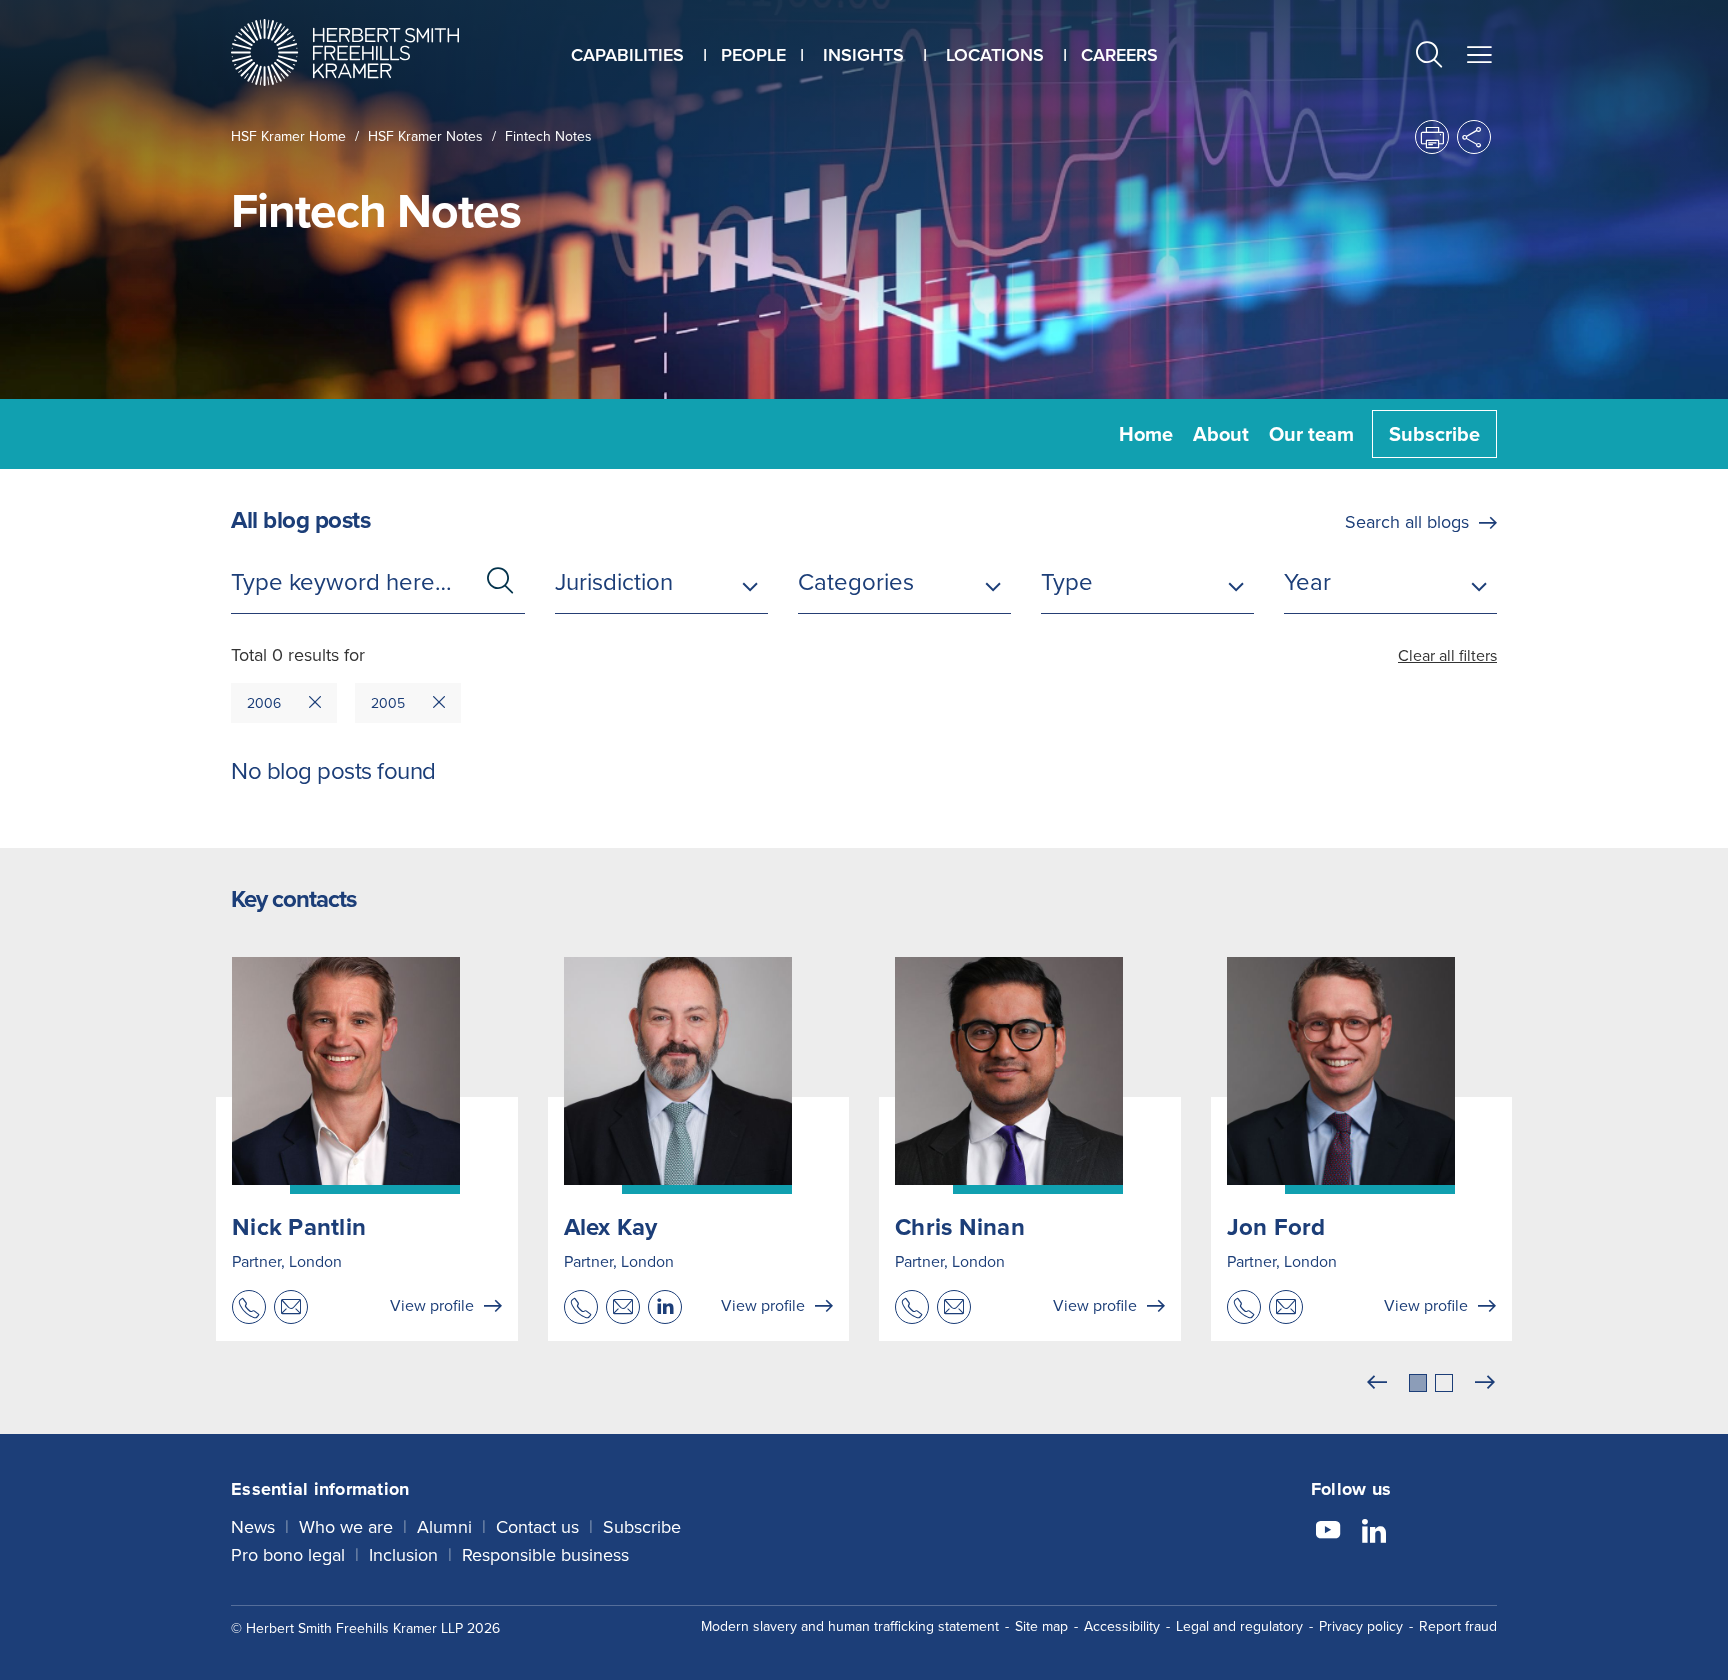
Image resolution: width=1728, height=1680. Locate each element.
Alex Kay (611, 1227)
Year (1307, 582)
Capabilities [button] (627, 55)
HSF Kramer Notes (425, 136)
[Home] (370, 52)
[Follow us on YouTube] (1328, 1533)
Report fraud (1458, 1626)
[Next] (1485, 1383)
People (753, 55)
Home (1146, 434)
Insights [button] (863, 55)
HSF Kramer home (288, 136)
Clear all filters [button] (1447, 655)
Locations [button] (995, 55)
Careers (1119, 55)
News (253, 1527)
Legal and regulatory (1239, 1626)
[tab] (1418, 1383)
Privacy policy (1361, 1626)
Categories (856, 582)
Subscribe (1434, 434)
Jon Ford (1276, 1227)
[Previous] (1377, 1383)
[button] (1429, 57)
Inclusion (403, 1555)
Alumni (444, 1527)
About (1221, 434)
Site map (1041, 1626)
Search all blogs (1407, 522)
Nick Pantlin (299, 1227)
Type (1067, 582)
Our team (1311, 434)
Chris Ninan (960, 1227)
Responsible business (545, 1555)
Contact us (537, 1527)
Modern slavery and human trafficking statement (850, 1626)
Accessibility (1122, 1626)
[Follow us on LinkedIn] (1374, 1533)
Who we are (346, 1527)
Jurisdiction (614, 582)
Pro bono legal (288, 1555)
